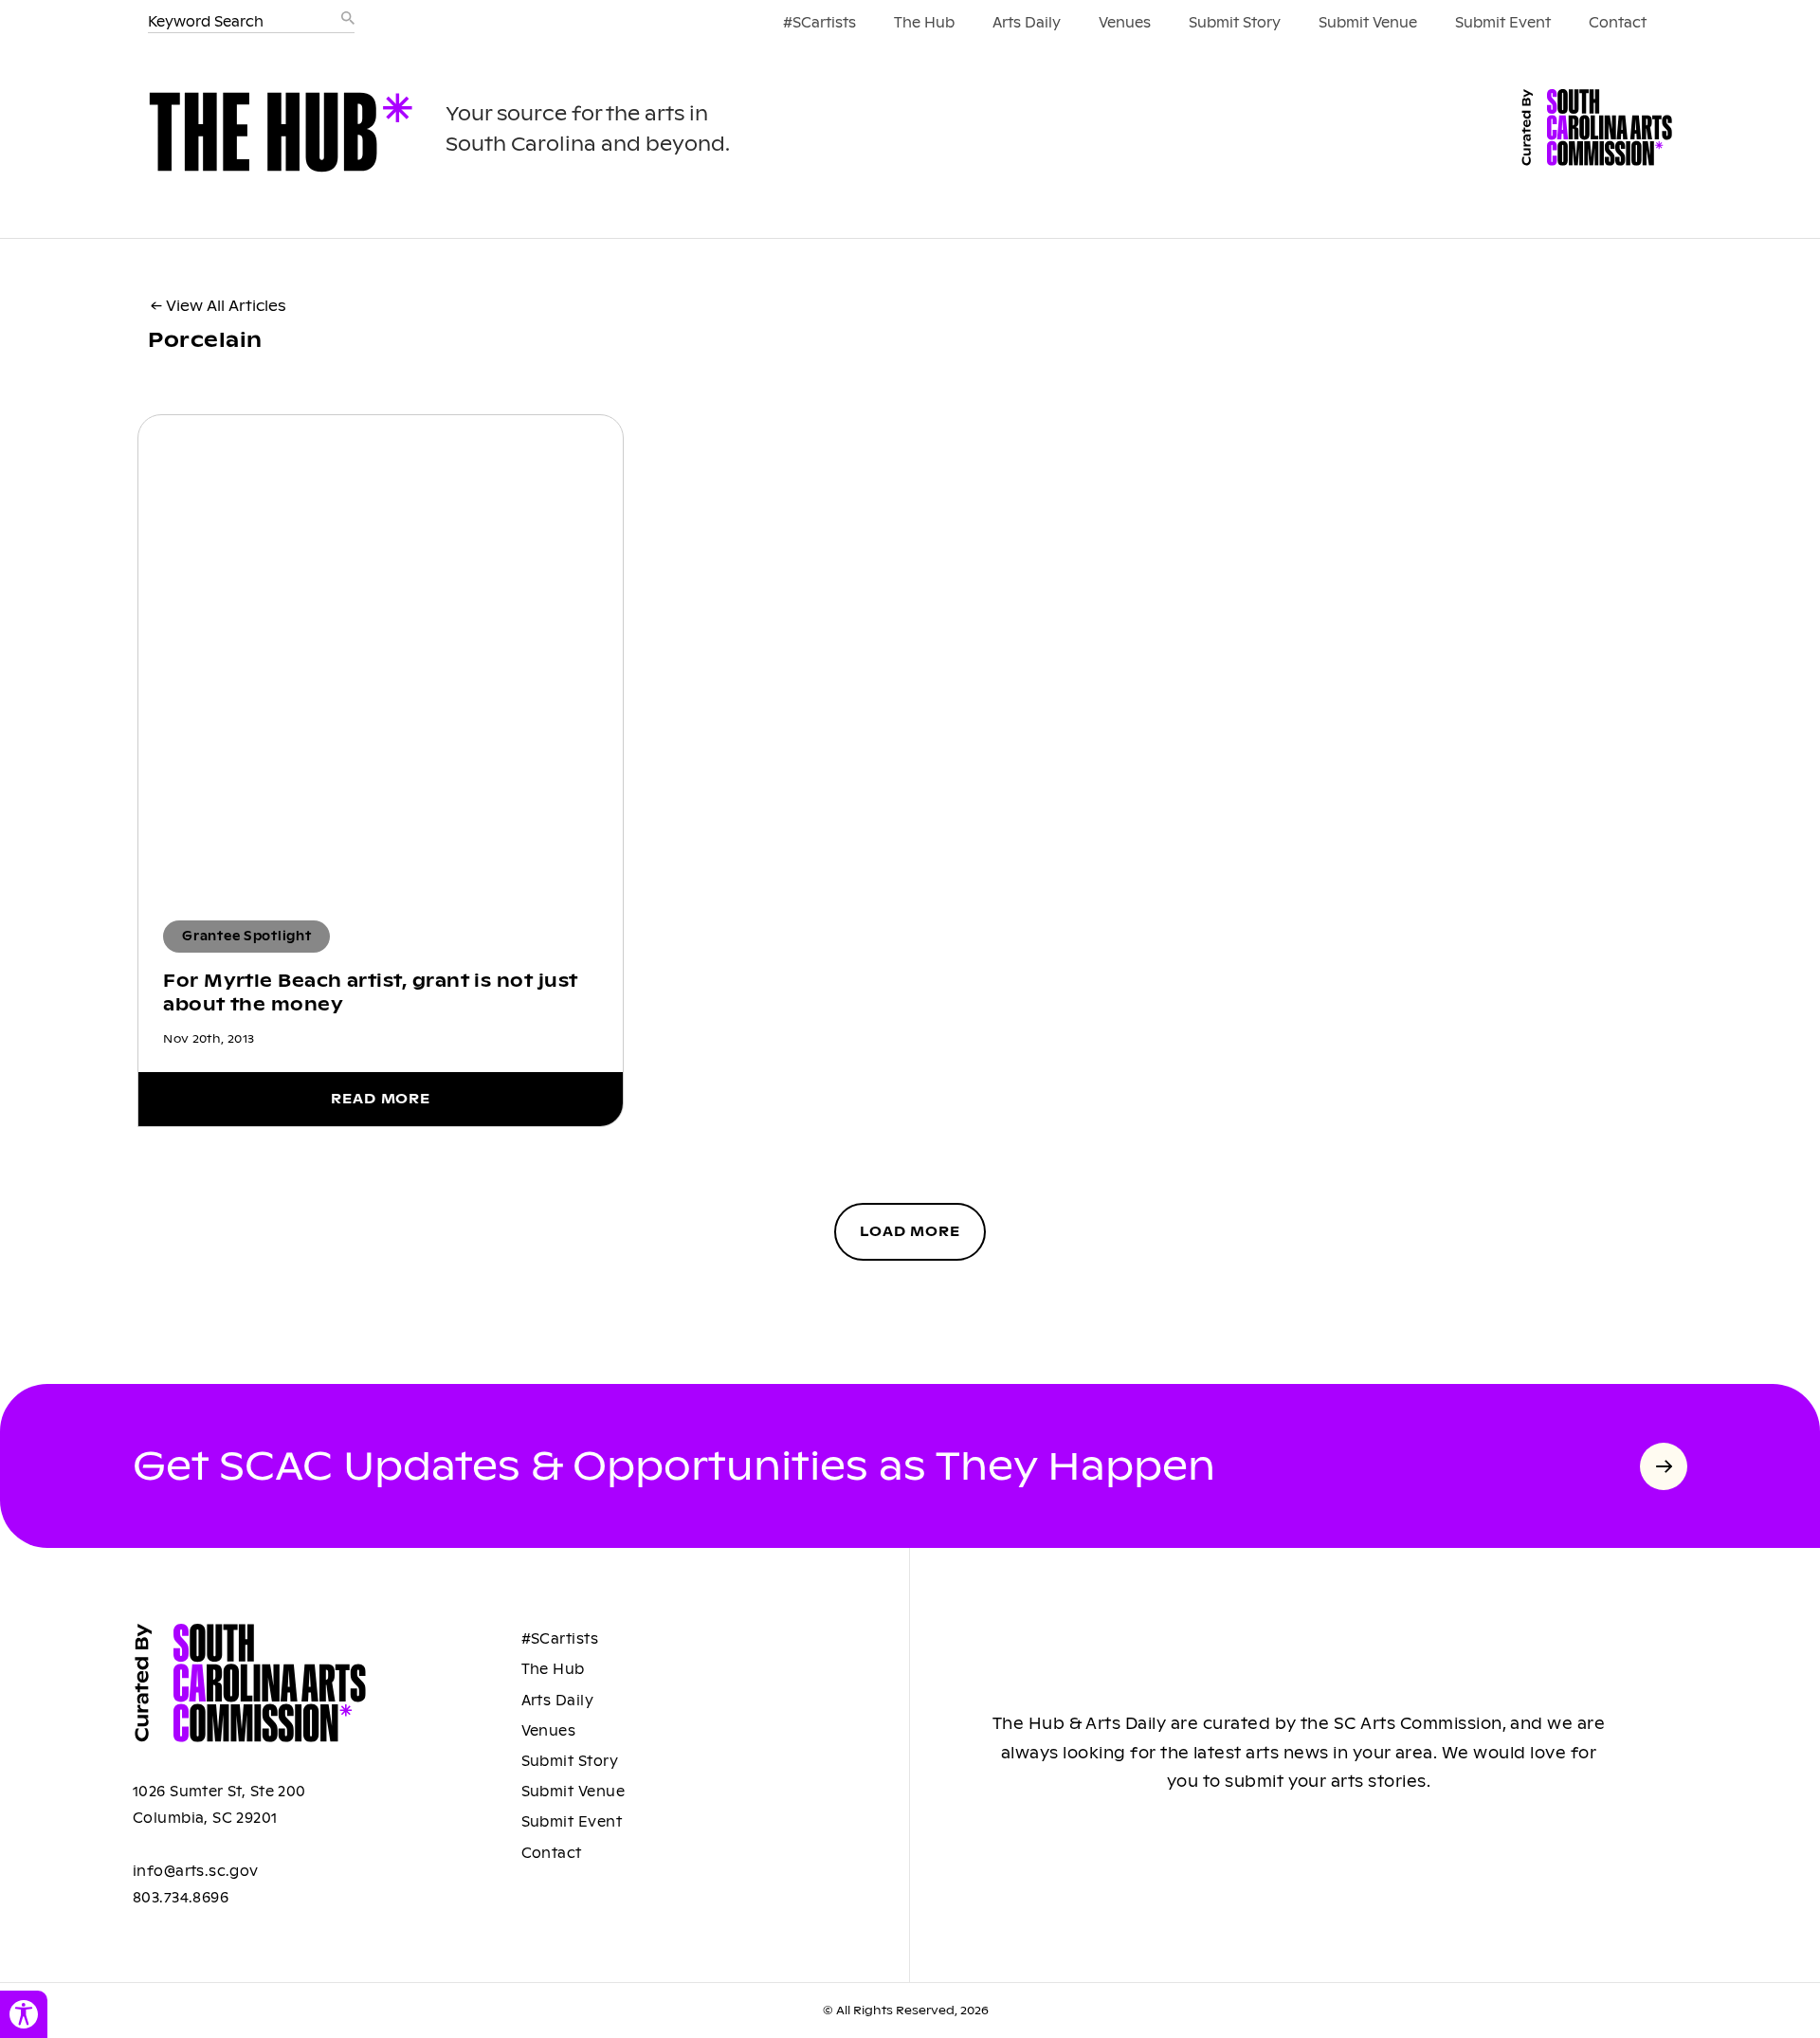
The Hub (924, 23)
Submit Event (1503, 23)
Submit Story (1235, 23)
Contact (1618, 23)
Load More (910, 1231)
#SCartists (819, 23)
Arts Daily (1027, 23)
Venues (1125, 23)
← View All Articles (218, 306)
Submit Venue (1368, 23)
